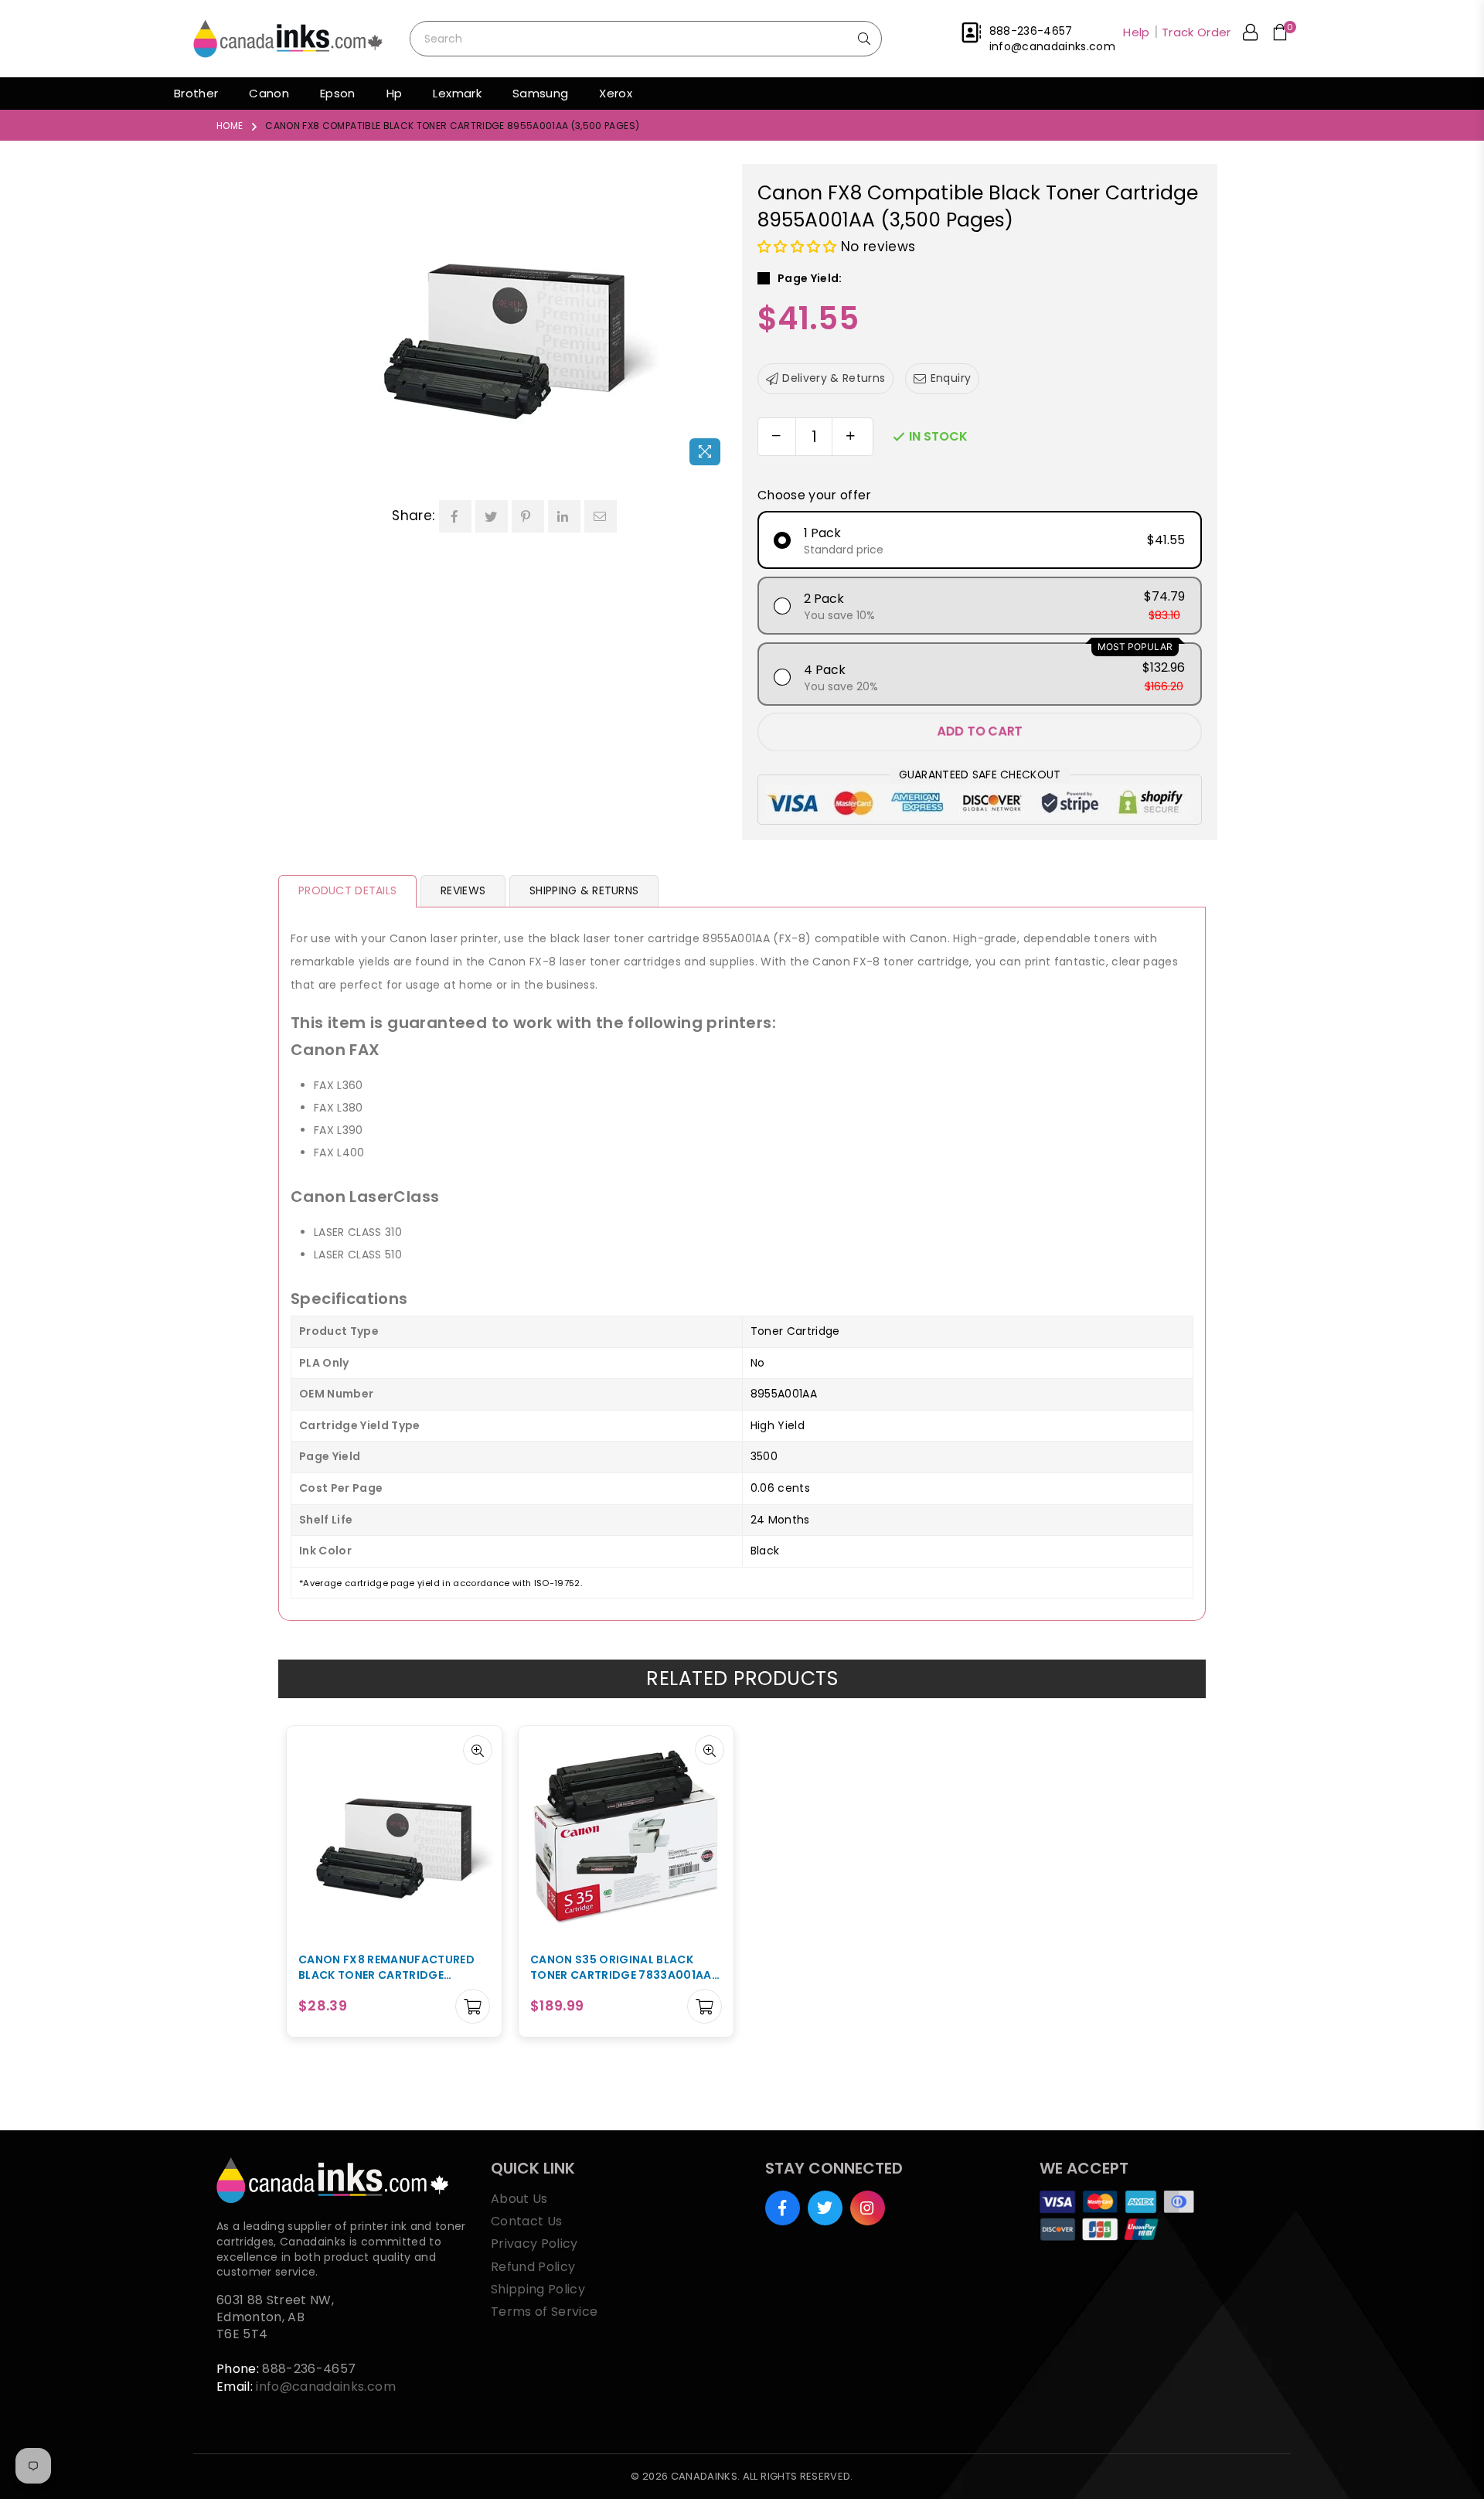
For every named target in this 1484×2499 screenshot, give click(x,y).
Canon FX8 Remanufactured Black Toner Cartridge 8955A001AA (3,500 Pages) (386, 1968)
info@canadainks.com (325, 2387)
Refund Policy (533, 2267)
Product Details (347, 890)
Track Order (1196, 32)
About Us (519, 2199)
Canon (269, 93)
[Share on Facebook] (455, 516)
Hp (395, 93)
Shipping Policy (538, 2289)
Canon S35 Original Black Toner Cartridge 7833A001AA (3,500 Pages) (621, 1968)
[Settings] (1250, 35)
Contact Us (526, 2221)
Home (230, 126)
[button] (799, 247)
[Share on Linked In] (564, 516)
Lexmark (457, 93)
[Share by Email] (601, 516)
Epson (338, 93)
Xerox (616, 93)
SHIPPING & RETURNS (584, 890)
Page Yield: (810, 279)
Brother (196, 93)
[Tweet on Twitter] (492, 516)
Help (1136, 32)
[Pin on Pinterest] (528, 516)
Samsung (540, 93)
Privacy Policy (534, 2244)
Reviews (463, 890)
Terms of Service (544, 2312)
